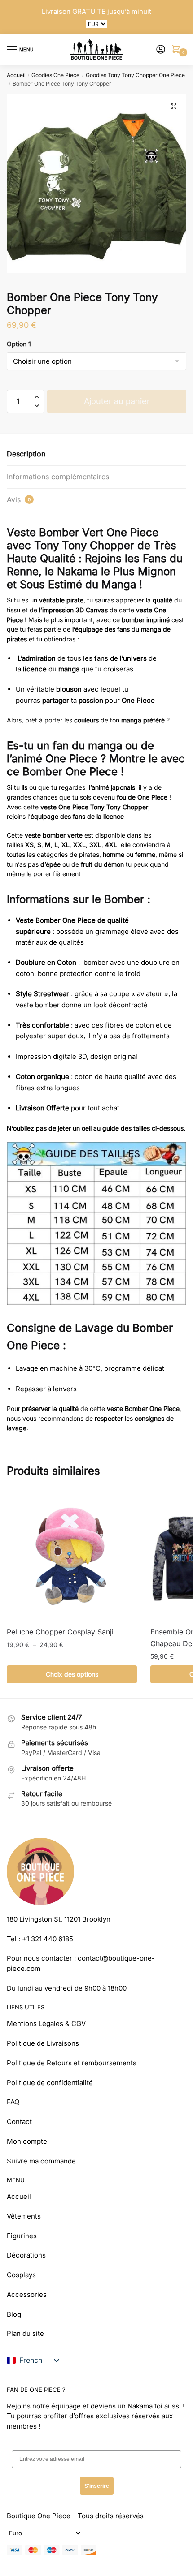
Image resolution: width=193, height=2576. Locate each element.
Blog (14, 2314)
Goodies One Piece (55, 75)
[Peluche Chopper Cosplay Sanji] (72, 1555)
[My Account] (161, 50)
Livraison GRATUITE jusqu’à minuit (96, 11)
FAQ (13, 2102)
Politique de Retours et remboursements (72, 2063)
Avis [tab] (19, 499)
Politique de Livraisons (43, 2043)
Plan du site (25, 2333)
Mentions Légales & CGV (46, 2023)
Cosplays (21, 2275)
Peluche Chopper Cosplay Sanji (60, 1632)
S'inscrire (97, 2486)
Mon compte (27, 2141)
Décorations (26, 2255)
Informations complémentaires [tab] (58, 477)
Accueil (16, 75)
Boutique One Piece (39, 2516)
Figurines (22, 2236)
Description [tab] (26, 454)
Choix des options (72, 1674)
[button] (174, 106)
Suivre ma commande (41, 2161)
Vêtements (24, 2216)
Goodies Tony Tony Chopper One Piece (135, 75)
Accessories (27, 2294)
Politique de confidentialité (50, 2083)
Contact (19, 2122)
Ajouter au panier (117, 401)
